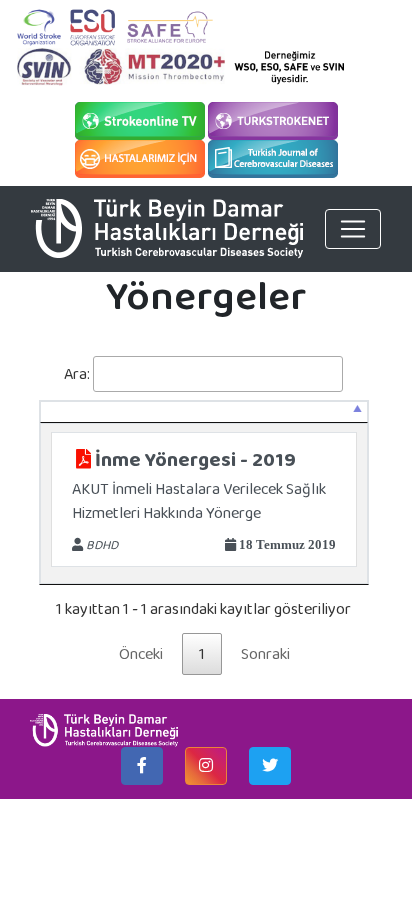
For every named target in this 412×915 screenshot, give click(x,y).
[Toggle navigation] (353, 229)
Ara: (77, 373)
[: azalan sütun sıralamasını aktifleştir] (204, 412)
